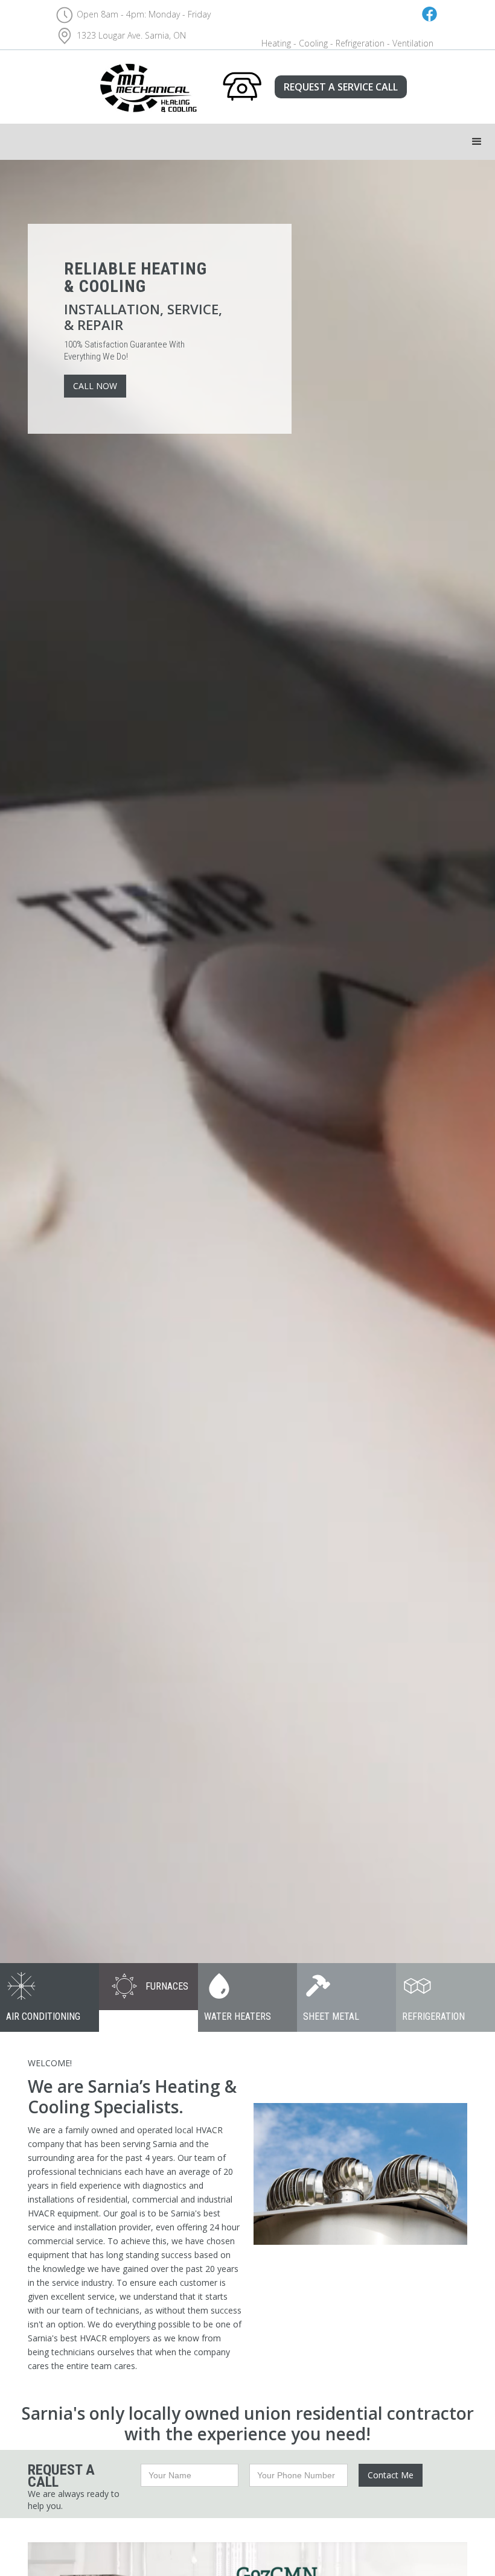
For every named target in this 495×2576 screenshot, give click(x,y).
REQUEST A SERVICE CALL (341, 87)
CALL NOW (95, 386)
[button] (477, 142)
